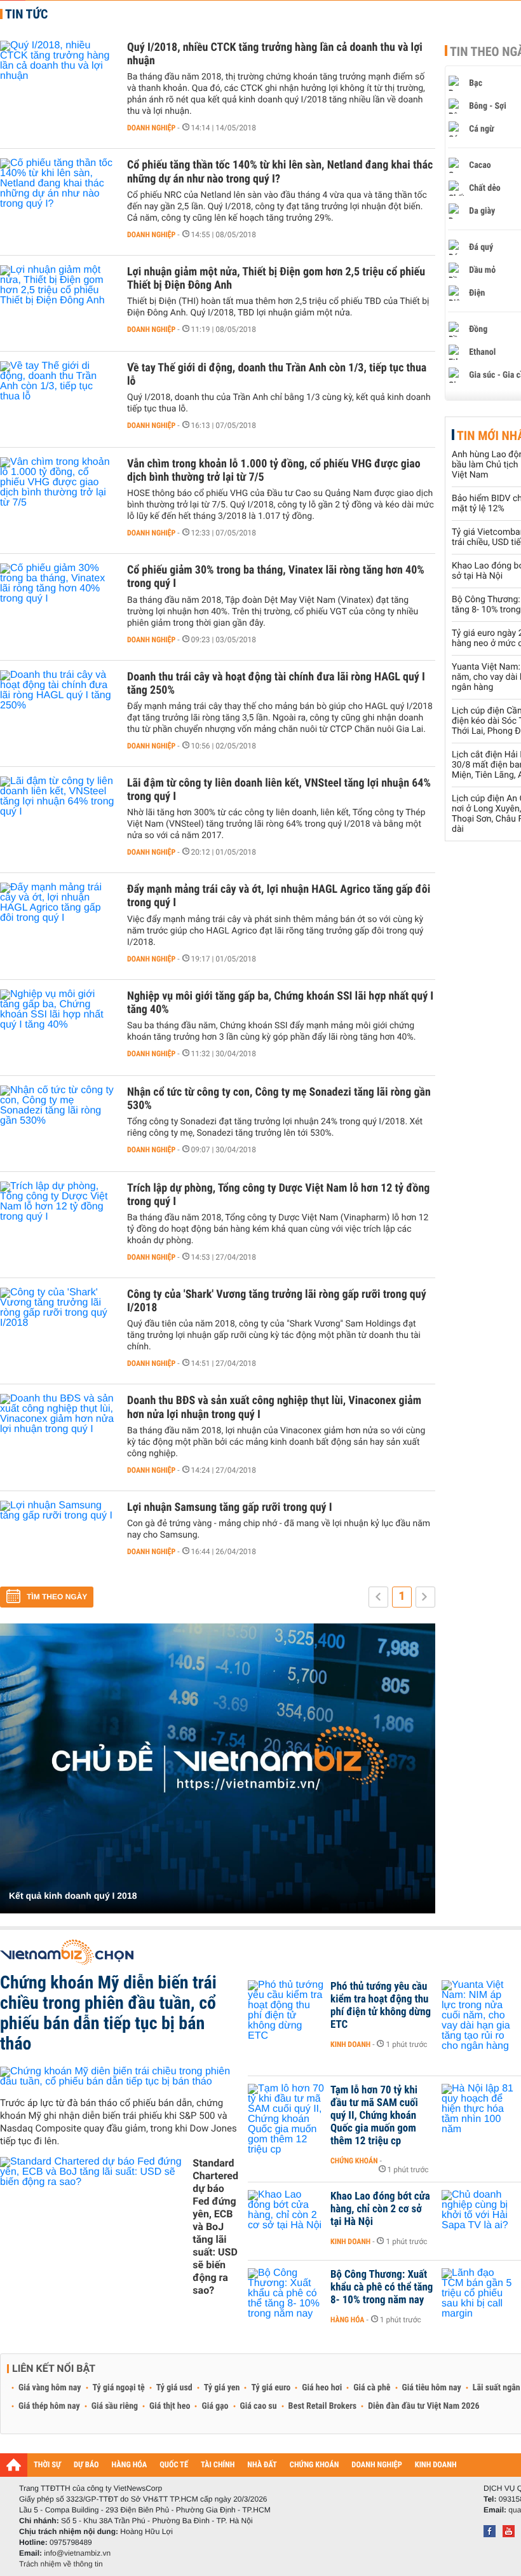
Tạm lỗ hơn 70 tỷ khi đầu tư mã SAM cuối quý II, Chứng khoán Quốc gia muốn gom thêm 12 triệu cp (374, 2116)
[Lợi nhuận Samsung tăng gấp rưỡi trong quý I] (57, 1539)
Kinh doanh (350, 2044)
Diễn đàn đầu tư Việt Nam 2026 (423, 2406)
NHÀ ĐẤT (262, 2465)
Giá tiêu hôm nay (432, 2388)
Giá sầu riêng (115, 2406)
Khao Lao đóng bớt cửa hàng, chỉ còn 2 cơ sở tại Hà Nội (380, 2209)
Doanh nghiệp (151, 128)
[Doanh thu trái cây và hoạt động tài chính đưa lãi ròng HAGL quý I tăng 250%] (57, 708)
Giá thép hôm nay (49, 2406)
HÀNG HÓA (130, 2465)
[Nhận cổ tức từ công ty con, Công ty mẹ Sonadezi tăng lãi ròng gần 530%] (57, 1124)
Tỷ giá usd (174, 2388)
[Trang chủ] (14, 2465)
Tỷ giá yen (222, 2388)
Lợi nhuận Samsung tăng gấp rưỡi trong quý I (230, 1507)
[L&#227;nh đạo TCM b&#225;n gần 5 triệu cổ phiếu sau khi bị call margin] (480, 2294)
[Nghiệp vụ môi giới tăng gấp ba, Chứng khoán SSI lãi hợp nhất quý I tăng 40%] (57, 1028)
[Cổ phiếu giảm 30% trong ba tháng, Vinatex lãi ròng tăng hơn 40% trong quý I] (57, 602)
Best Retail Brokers (323, 2406)
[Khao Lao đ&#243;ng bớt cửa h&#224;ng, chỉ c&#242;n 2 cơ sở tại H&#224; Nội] (286, 2215)
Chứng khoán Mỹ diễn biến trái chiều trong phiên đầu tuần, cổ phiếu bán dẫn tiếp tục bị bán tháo (108, 2013)
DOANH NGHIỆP (376, 2465)
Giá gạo (215, 2406)
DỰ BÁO (86, 2465)
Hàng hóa (347, 2320)
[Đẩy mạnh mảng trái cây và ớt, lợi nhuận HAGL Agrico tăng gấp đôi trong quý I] (57, 921)
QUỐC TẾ (174, 2465)
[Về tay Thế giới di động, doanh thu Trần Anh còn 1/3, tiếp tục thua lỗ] (57, 399)
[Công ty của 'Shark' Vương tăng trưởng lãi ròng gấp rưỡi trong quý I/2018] (57, 1326)
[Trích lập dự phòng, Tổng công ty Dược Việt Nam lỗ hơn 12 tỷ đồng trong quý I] (57, 1220)
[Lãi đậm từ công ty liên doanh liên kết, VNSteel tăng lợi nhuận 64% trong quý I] (57, 815)
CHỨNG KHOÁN (315, 2465)
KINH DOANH (436, 2465)
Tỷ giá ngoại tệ (119, 2388)
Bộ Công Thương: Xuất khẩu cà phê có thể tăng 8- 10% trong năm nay (382, 2287)
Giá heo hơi (322, 2388)
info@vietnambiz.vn (77, 2553)
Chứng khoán (354, 2161)
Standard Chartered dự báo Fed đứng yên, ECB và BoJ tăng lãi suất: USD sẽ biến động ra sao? (215, 2227)
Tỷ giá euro (271, 2388)
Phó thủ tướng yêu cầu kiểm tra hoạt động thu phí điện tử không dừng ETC (381, 2006)
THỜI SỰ (47, 2465)
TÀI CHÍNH (218, 2465)
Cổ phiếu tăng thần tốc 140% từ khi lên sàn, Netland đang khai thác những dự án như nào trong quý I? (280, 172)
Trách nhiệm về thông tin (61, 2564)
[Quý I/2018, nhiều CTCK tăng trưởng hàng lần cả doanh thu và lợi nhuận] (57, 79)
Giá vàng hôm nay (50, 2388)
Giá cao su (259, 2406)
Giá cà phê (372, 2388)
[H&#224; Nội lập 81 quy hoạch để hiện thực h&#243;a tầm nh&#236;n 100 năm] (480, 2109)
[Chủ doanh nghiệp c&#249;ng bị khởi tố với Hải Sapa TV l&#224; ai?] (480, 2215)
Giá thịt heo (170, 2406)
